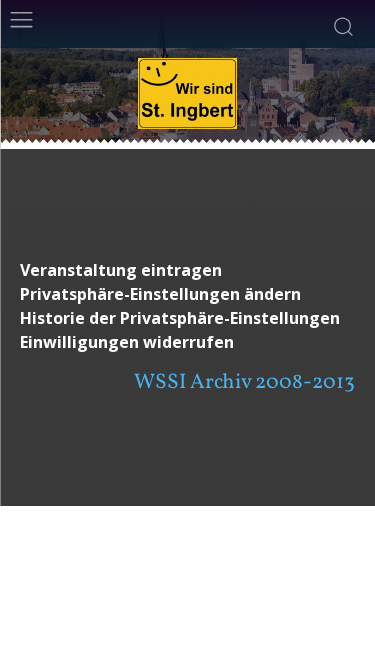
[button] (187, 294)
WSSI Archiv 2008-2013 (244, 382)
